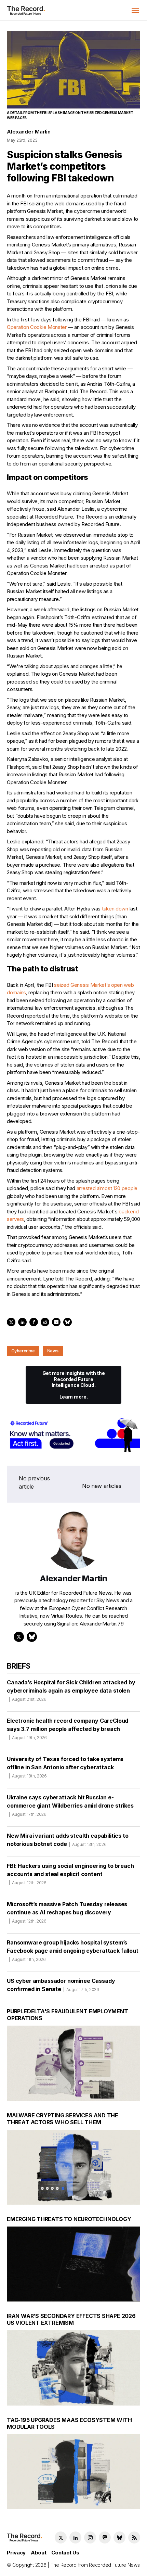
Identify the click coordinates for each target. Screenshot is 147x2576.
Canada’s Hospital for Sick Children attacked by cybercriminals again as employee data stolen (71, 1690)
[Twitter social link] (61, 2537)
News (53, 1351)
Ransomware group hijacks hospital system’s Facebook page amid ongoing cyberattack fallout (73, 1950)
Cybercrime (23, 1351)
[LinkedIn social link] (75, 2537)
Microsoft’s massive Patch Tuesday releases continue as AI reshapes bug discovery (67, 1912)
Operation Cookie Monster (37, 327)
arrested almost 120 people (107, 1188)
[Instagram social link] (90, 2537)
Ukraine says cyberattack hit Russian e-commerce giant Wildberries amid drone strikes (70, 1805)
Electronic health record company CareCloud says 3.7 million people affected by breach (68, 1729)
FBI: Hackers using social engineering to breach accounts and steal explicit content (70, 1874)
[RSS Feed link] (134, 2537)
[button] (135, 10)
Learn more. (74, 1397)
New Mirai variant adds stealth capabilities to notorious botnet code (68, 1840)
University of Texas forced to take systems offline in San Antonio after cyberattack (65, 1767)
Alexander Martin (29, 132)
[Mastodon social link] (105, 2537)
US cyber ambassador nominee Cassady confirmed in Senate (61, 1985)
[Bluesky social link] (119, 2537)
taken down (115, 909)
